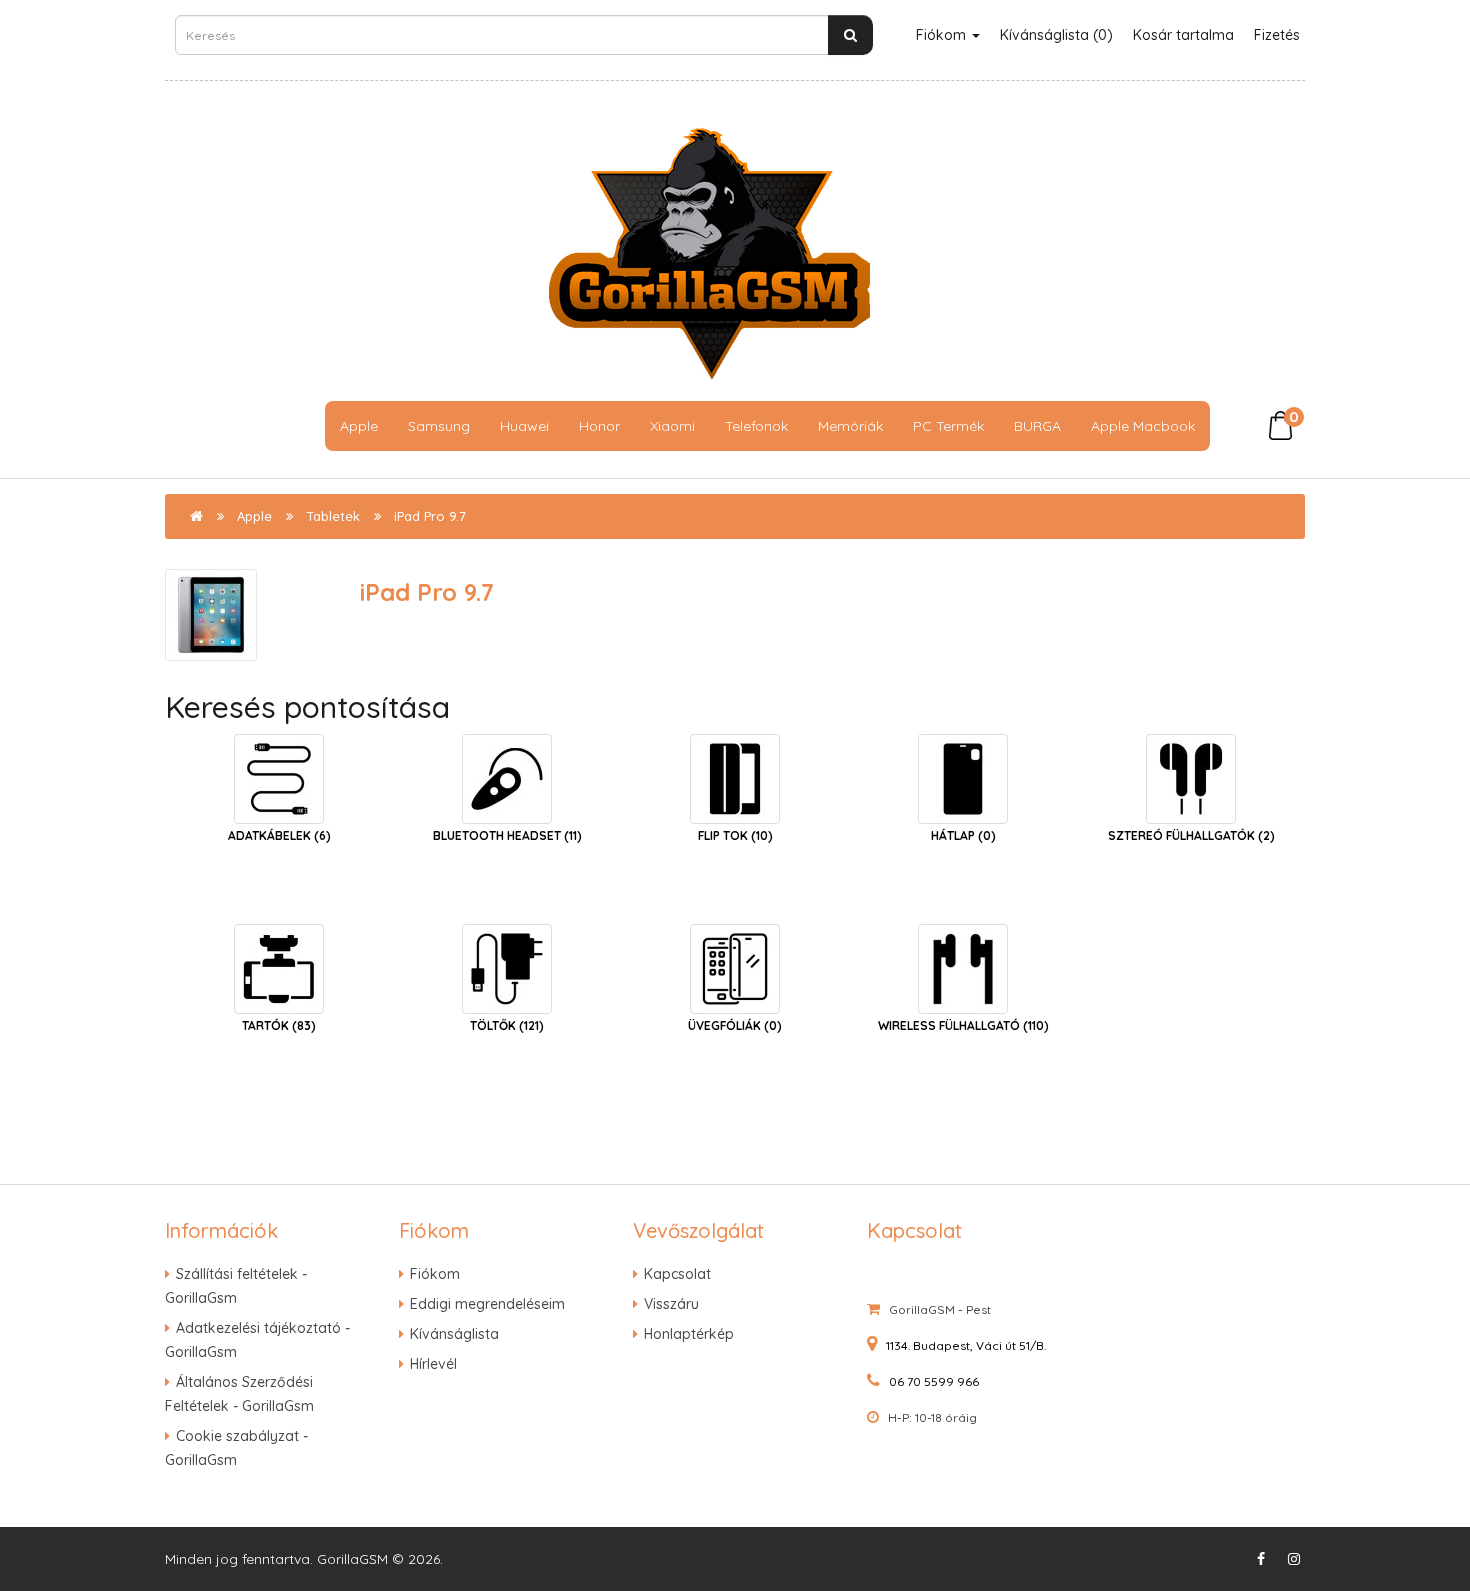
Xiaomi (672, 426)
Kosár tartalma (1183, 35)
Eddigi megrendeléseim (487, 1304)
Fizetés (1277, 35)
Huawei (524, 426)
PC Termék (948, 426)
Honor (599, 426)
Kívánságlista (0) (1056, 35)
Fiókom (943, 35)
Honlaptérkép (689, 1334)
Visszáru (671, 1304)
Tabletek (333, 516)
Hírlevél (433, 1364)
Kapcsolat (677, 1274)
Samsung (439, 426)
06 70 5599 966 (934, 1381)
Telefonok (756, 426)
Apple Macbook (1143, 426)
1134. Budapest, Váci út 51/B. (966, 1345)
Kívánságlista (454, 1334)
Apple (359, 426)
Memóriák (850, 426)
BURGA (1037, 426)
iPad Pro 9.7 (430, 516)
